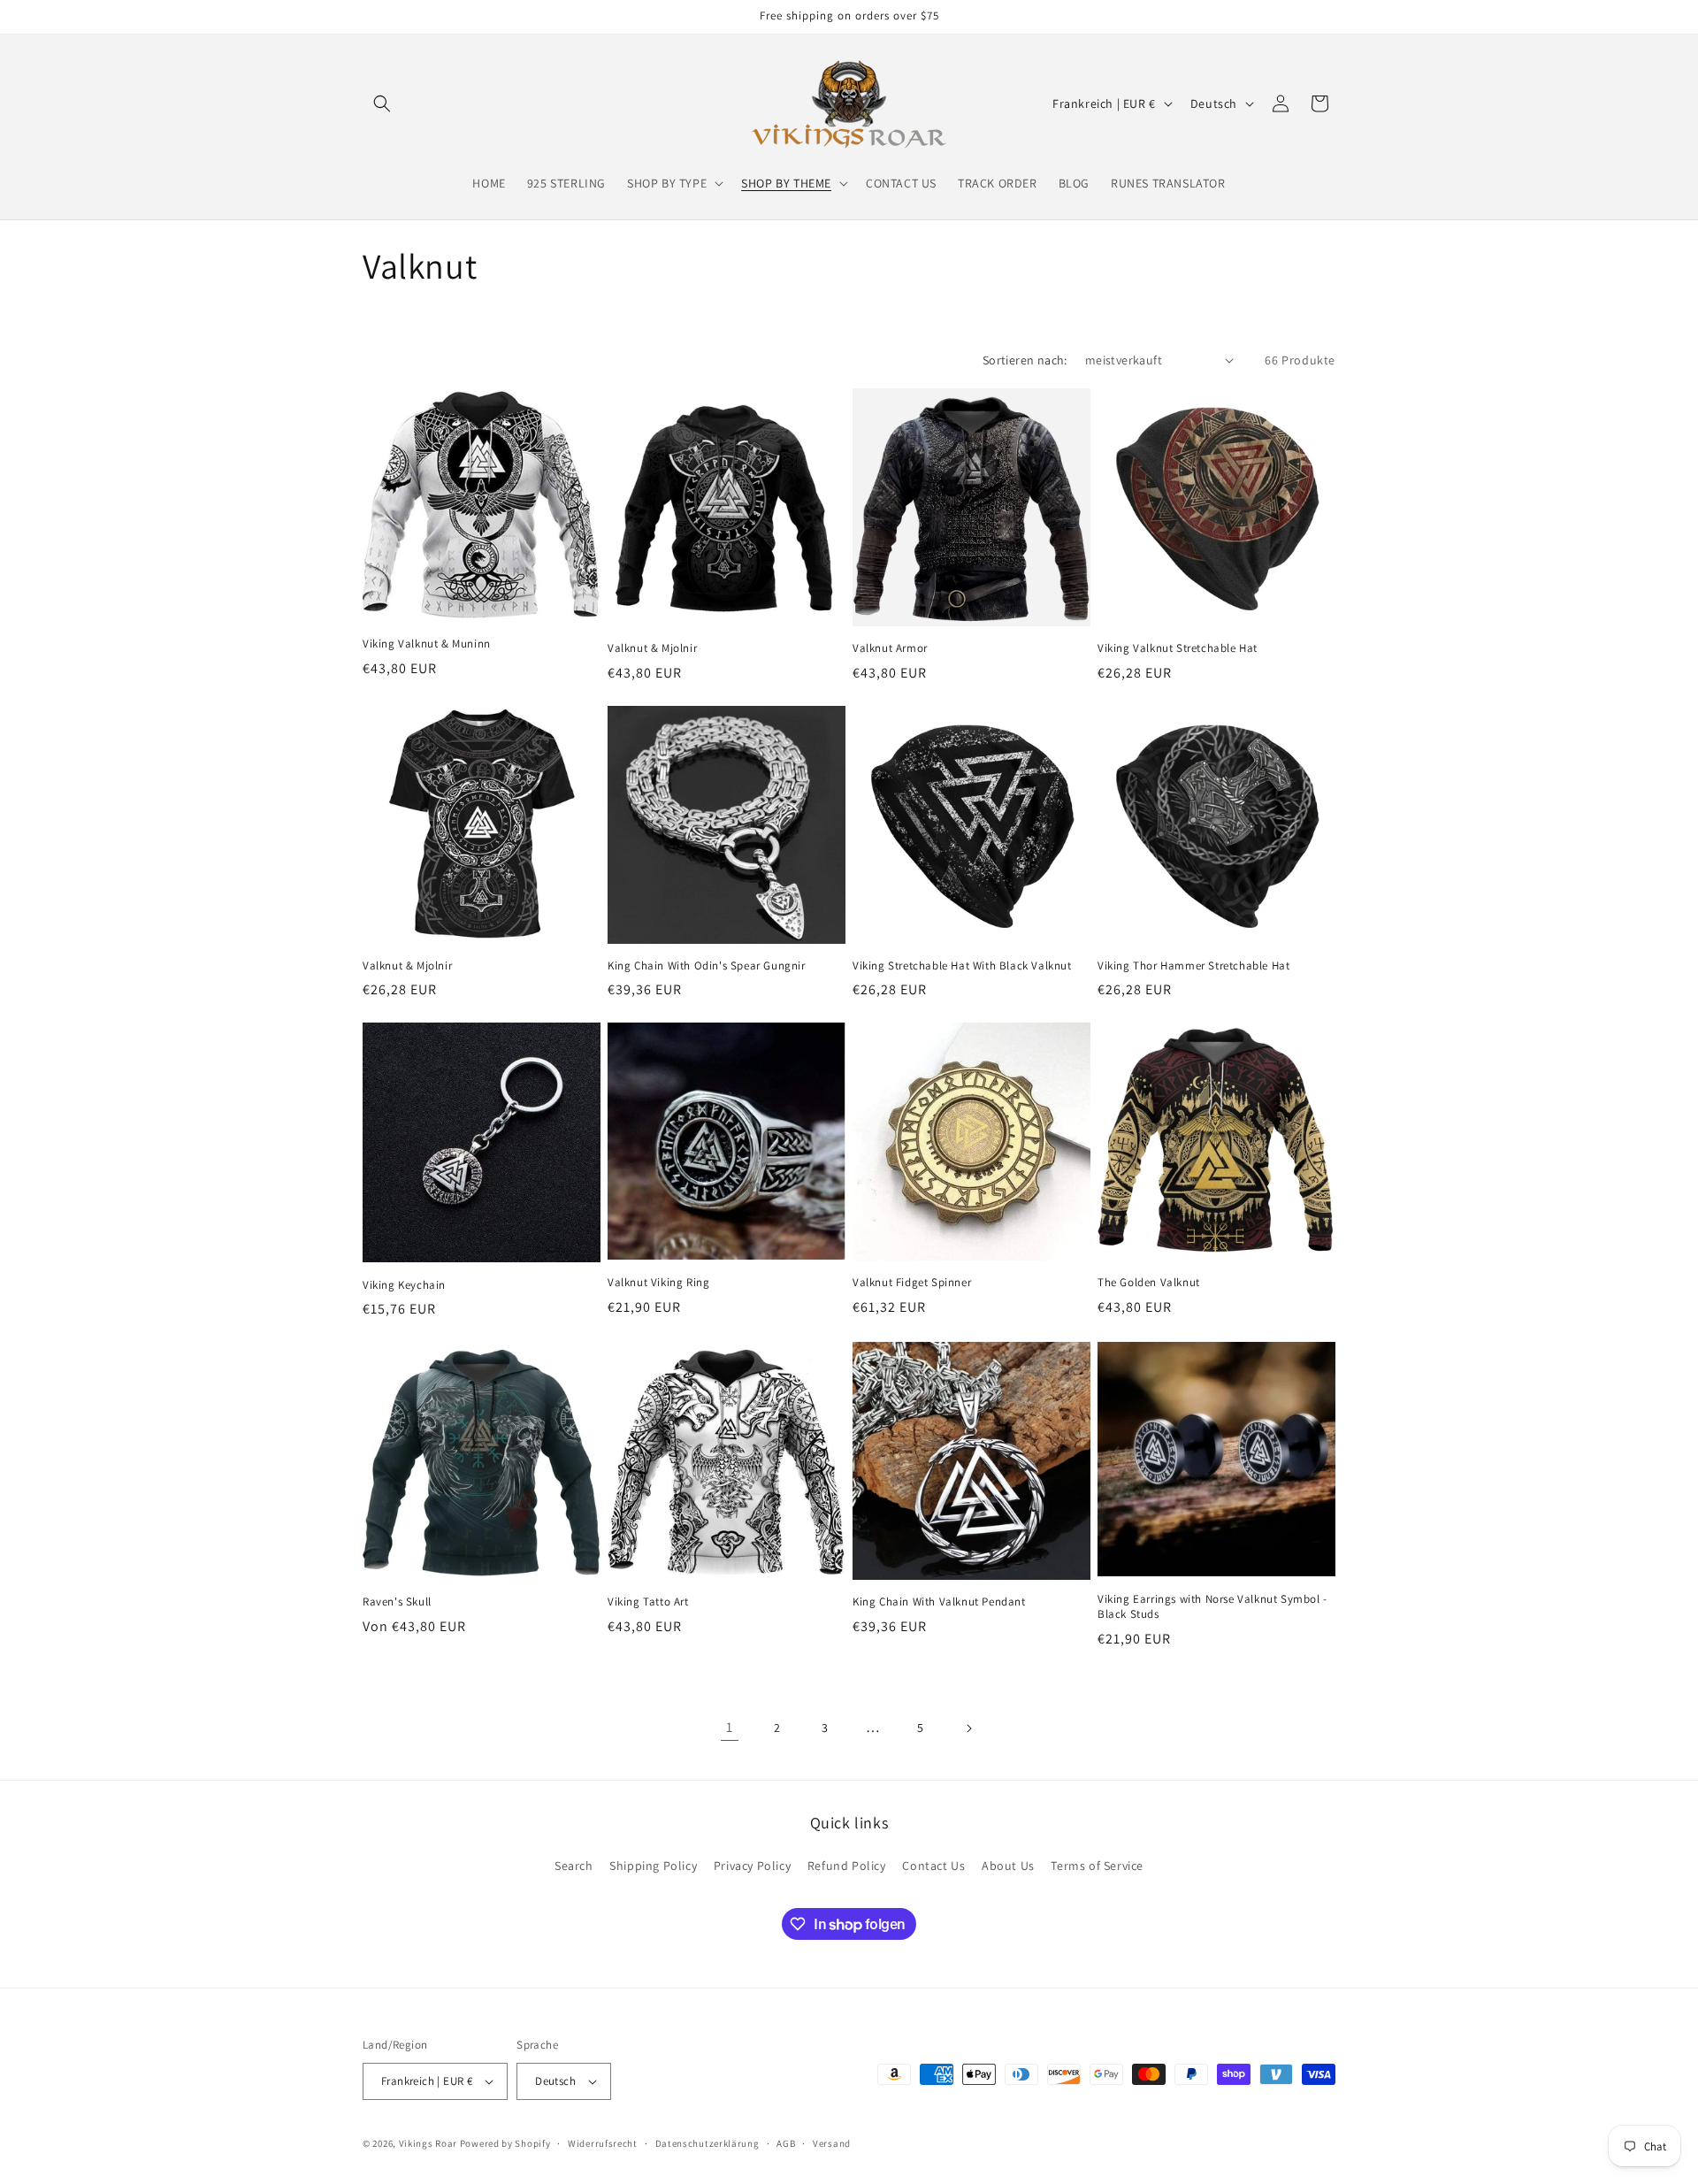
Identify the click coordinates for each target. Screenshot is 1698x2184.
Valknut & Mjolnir (652, 648)
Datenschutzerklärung (707, 2143)
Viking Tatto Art (648, 1602)
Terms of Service (1097, 1866)
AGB (786, 2143)
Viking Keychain (404, 1285)
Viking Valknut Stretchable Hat (1178, 648)
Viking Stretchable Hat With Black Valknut (962, 966)
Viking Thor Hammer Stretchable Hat (1193, 966)
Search (574, 1866)
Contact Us (933, 1866)
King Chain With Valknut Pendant (939, 1602)
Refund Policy (847, 1866)
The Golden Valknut (1149, 1283)
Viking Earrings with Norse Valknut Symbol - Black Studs (1212, 1607)
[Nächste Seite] (968, 1728)
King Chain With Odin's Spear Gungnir (707, 966)
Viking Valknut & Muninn (427, 644)
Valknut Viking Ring (658, 1283)
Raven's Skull (397, 1602)
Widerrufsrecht (603, 2143)
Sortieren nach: (1025, 360)
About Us (1008, 1866)
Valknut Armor (890, 648)
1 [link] (730, 1727)
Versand (832, 2143)
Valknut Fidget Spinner (912, 1283)
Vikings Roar (428, 2143)
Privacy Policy (752, 1866)
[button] (382, 103)
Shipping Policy (653, 1866)
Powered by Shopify (505, 2143)
